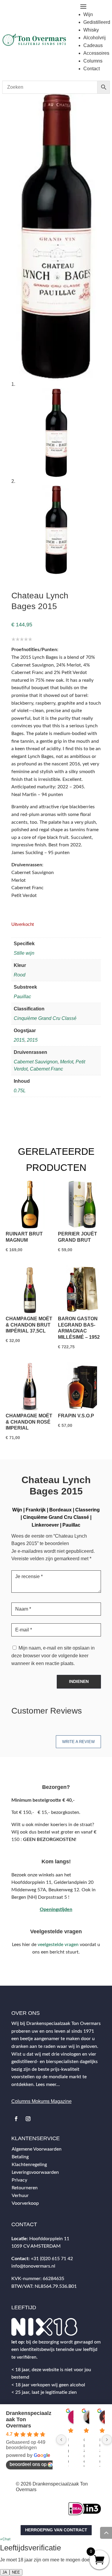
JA (5, 2572)
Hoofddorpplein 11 (49, 2239)
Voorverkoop (25, 2203)
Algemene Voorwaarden (37, 2149)
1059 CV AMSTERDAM (36, 2246)
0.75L (20, 1091)
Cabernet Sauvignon (36, 1062)
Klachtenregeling (29, 2165)
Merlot (67, 1062)
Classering (88, 1510)
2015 (19, 1040)
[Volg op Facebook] (16, 2119)
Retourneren (25, 2188)
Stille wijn (24, 953)
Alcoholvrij (95, 38)
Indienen (79, 1681)
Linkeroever (45, 1525)
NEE (16, 2572)
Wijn (88, 14)
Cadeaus (93, 45)
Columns (93, 61)
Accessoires (96, 53)
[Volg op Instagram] (28, 2119)
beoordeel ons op (28, 2464)
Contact (92, 69)
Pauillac (22, 997)
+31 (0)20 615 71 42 (52, 2259)
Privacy (19, 2180)
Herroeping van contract (56, 2530)
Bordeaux (60, 1510)
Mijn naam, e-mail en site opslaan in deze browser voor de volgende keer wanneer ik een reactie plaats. (53, 1656)
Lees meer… (48, 2084)
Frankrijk (36, 1510)
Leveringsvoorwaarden (35, 2172)
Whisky (91, 30)
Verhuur (20, 2196)
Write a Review (78, 1742)
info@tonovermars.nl (33, 2266)
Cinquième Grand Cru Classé (45, 1018)
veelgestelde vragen (58, 1945)
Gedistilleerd (97, 22)
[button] (5, 2539)
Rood (20, 975)
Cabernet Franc (46, 1069)
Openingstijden (56, 1909)
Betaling (20, 2157)
